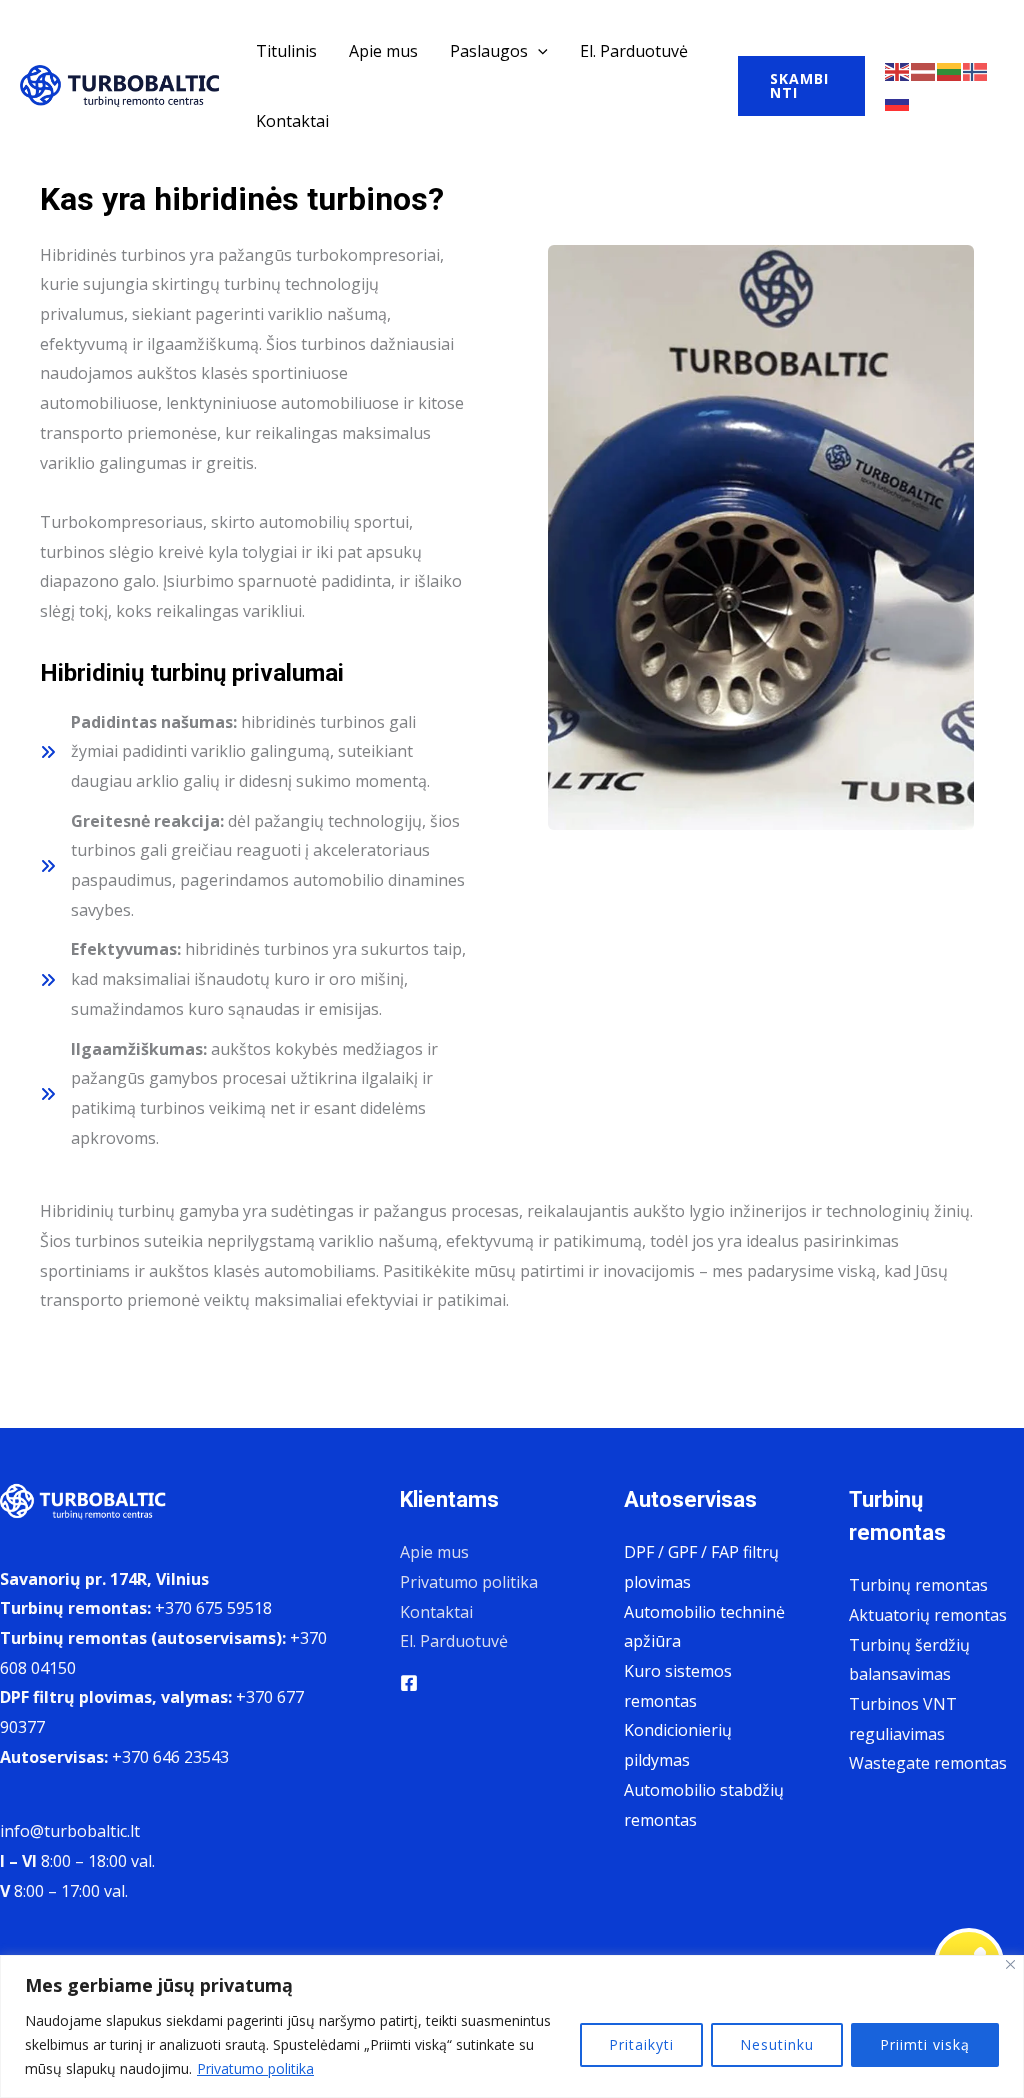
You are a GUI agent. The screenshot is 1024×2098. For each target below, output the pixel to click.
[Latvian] (924, 70)
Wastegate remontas (928, 1763)
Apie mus (383, 51)
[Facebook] (409, 1683)
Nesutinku (777, 2044)
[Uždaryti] (1010, 1964)
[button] (538, 51)
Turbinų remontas (918, 1585)
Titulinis (286, 51)
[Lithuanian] (950, 70)
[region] (512, 2026)
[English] (898, 70)
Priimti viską (925, 2044)
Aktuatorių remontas (928, 1615)
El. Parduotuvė (634, 51)
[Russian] (898, 100)
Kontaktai (292, 121)
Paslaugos (489, 51)
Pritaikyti (641, 2044)
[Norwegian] (976, 70)
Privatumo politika (255, 2068)
